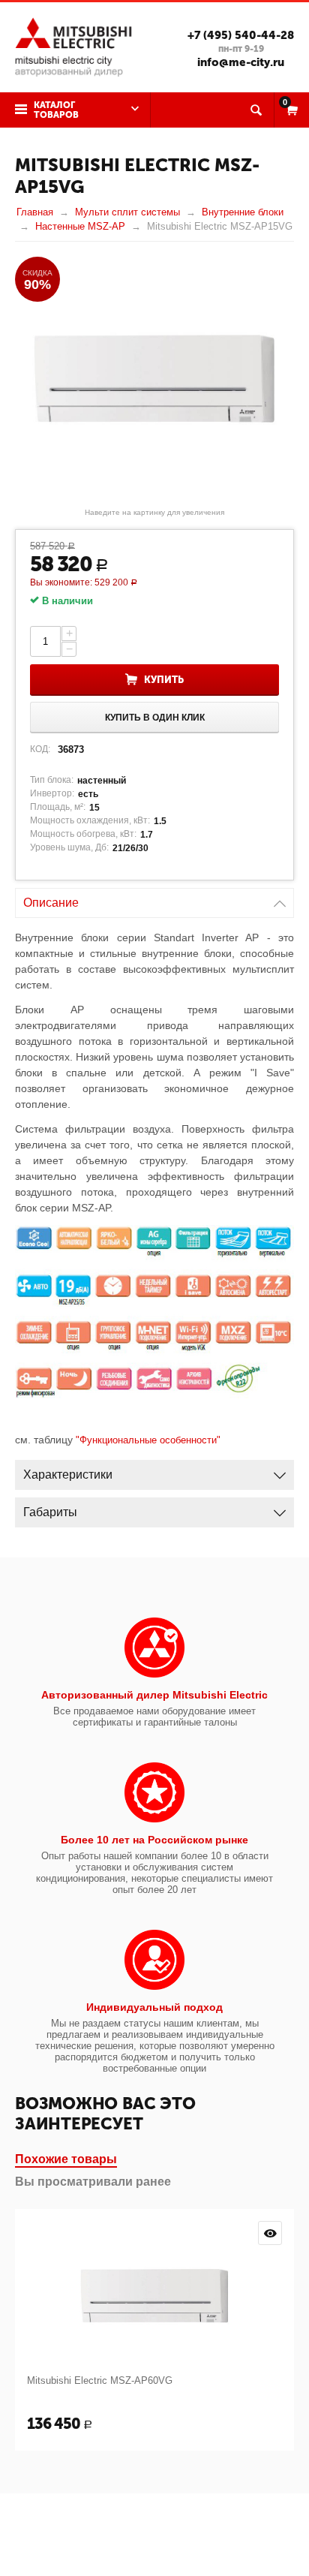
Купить (164, 680)
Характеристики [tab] (68, 1475)
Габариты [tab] (50, 1512)
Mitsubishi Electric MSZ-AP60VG (100, 2380)
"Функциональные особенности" (148, 1440)
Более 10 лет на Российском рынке (154, 1840)
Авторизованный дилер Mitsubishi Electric (154, 1695)
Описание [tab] (51, 903)
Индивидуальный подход (154, 2007)
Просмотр (270, 2233)
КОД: (40, 749)
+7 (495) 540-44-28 (241, 35)
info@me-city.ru (241, 62)
